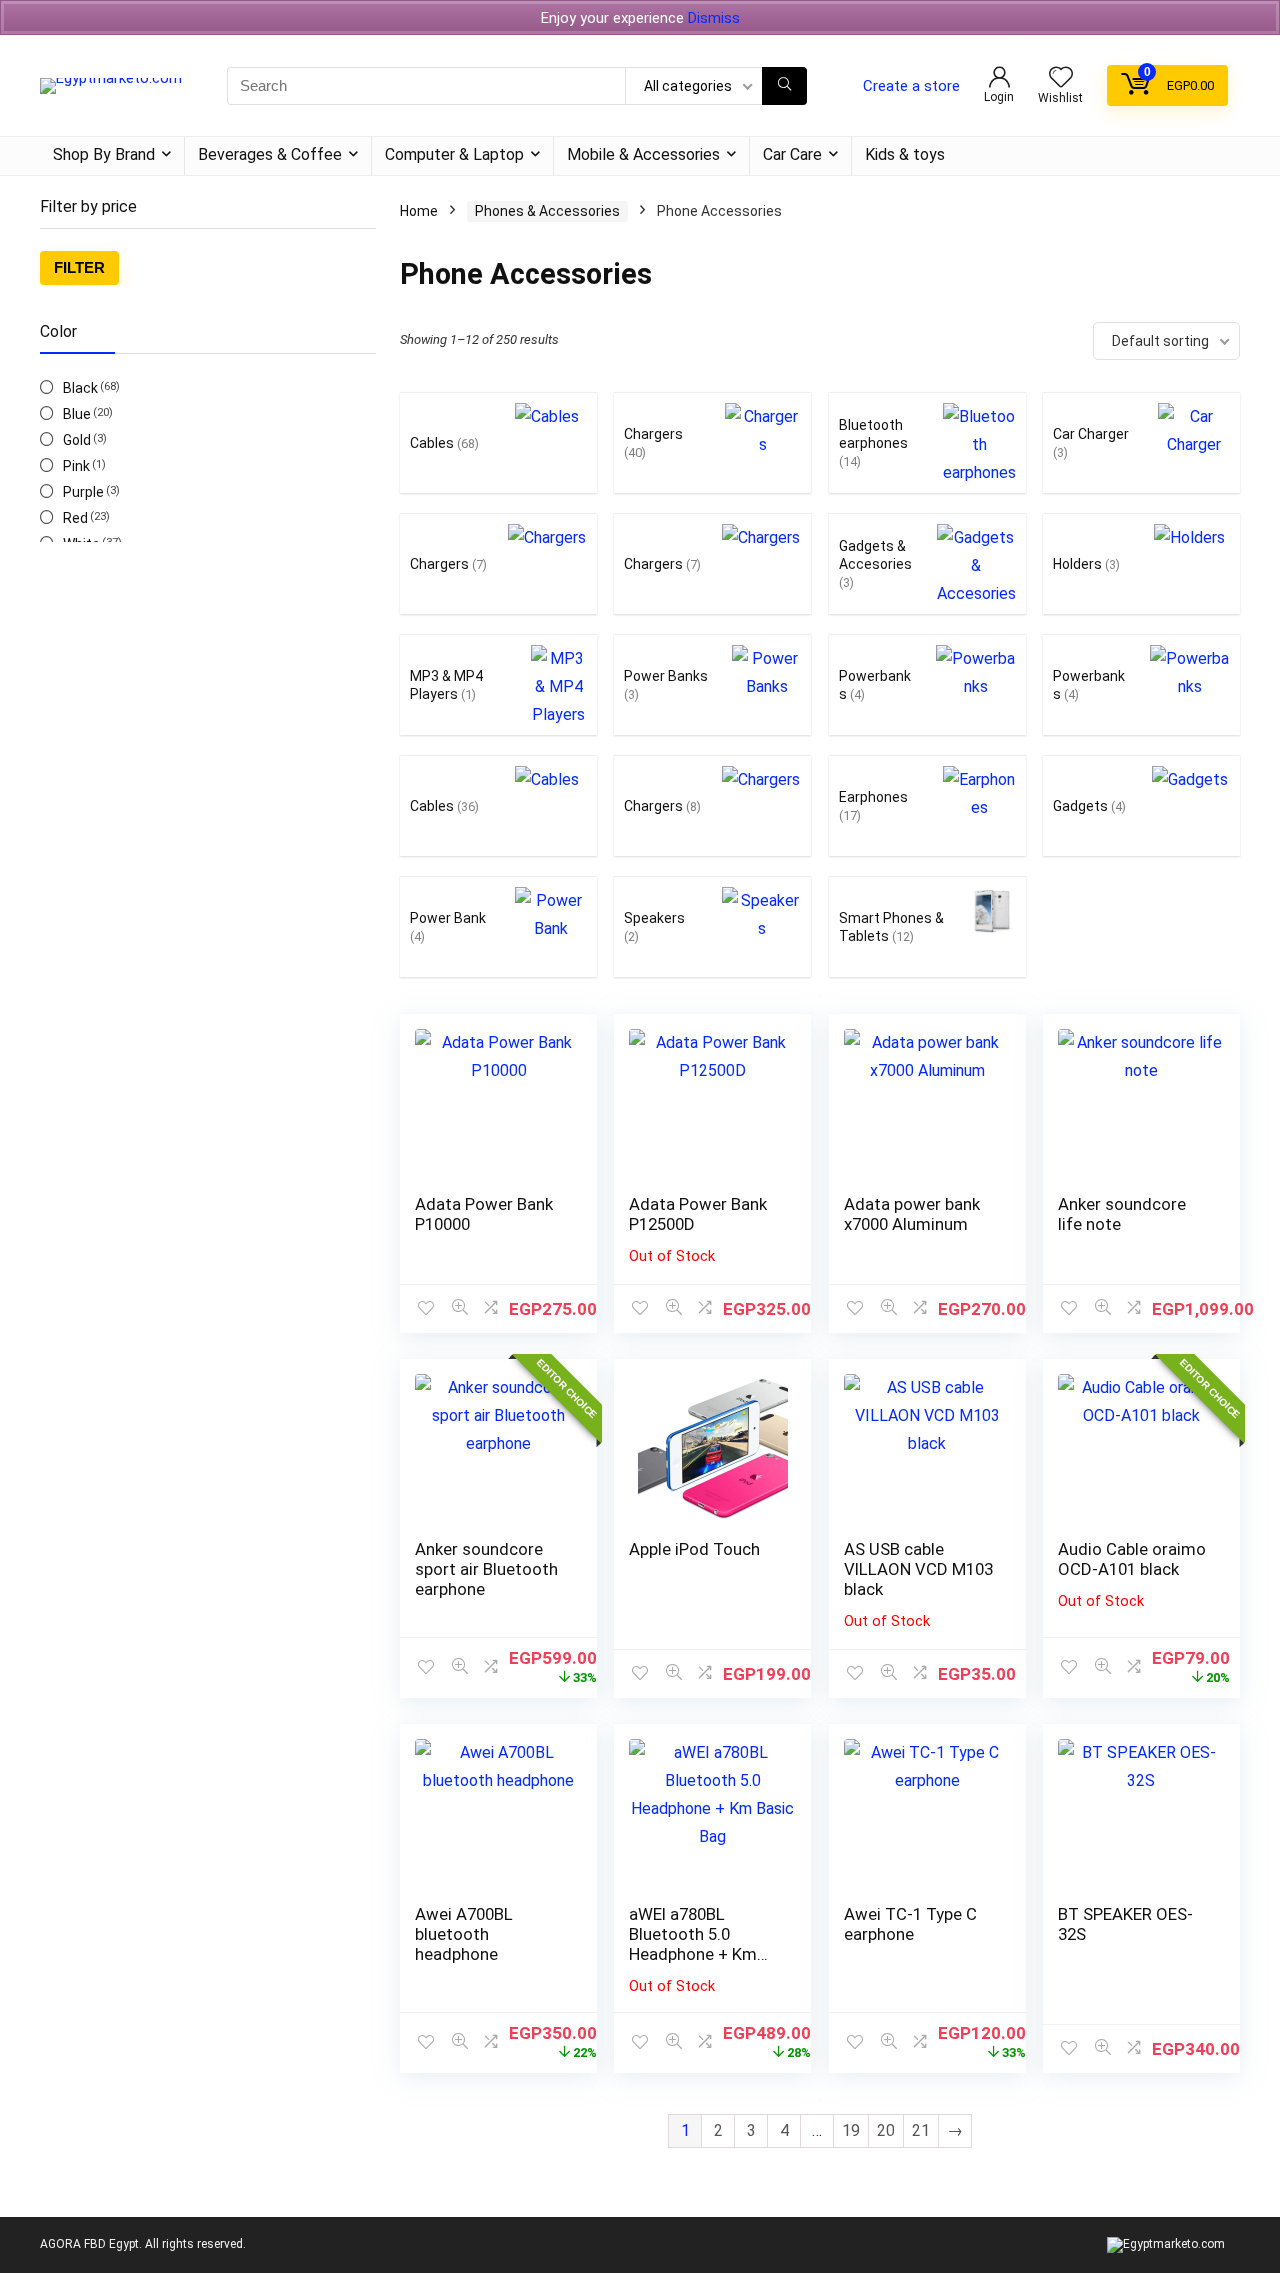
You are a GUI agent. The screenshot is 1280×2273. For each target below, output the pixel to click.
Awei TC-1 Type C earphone (910, 1924)
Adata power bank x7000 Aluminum (912, 1214)
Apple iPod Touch (694, 1549)
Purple (83, 492)
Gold (77, 440)
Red (75, 518)
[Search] (784, 86)
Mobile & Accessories (643, 154)
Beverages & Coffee (270, 154)
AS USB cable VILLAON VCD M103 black (918, 1569)
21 (921, 2130)
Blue (77, 414)
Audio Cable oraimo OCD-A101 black (1132, 1559)
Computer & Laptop (454, 154)
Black (80, 388)
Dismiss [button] (714, 18)
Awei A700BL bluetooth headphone (464, 1934)
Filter (79, 267)
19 (851, 2130)
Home (419, 211)
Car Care (792, 154)
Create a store (911, 86)
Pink (76, 466)
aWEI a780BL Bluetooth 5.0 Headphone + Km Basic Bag (693, 1944)
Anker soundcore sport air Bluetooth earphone (486, 1569)
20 (886, 2130)
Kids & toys (905, 154)
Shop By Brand (104, 154)
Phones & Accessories (547, 211)
